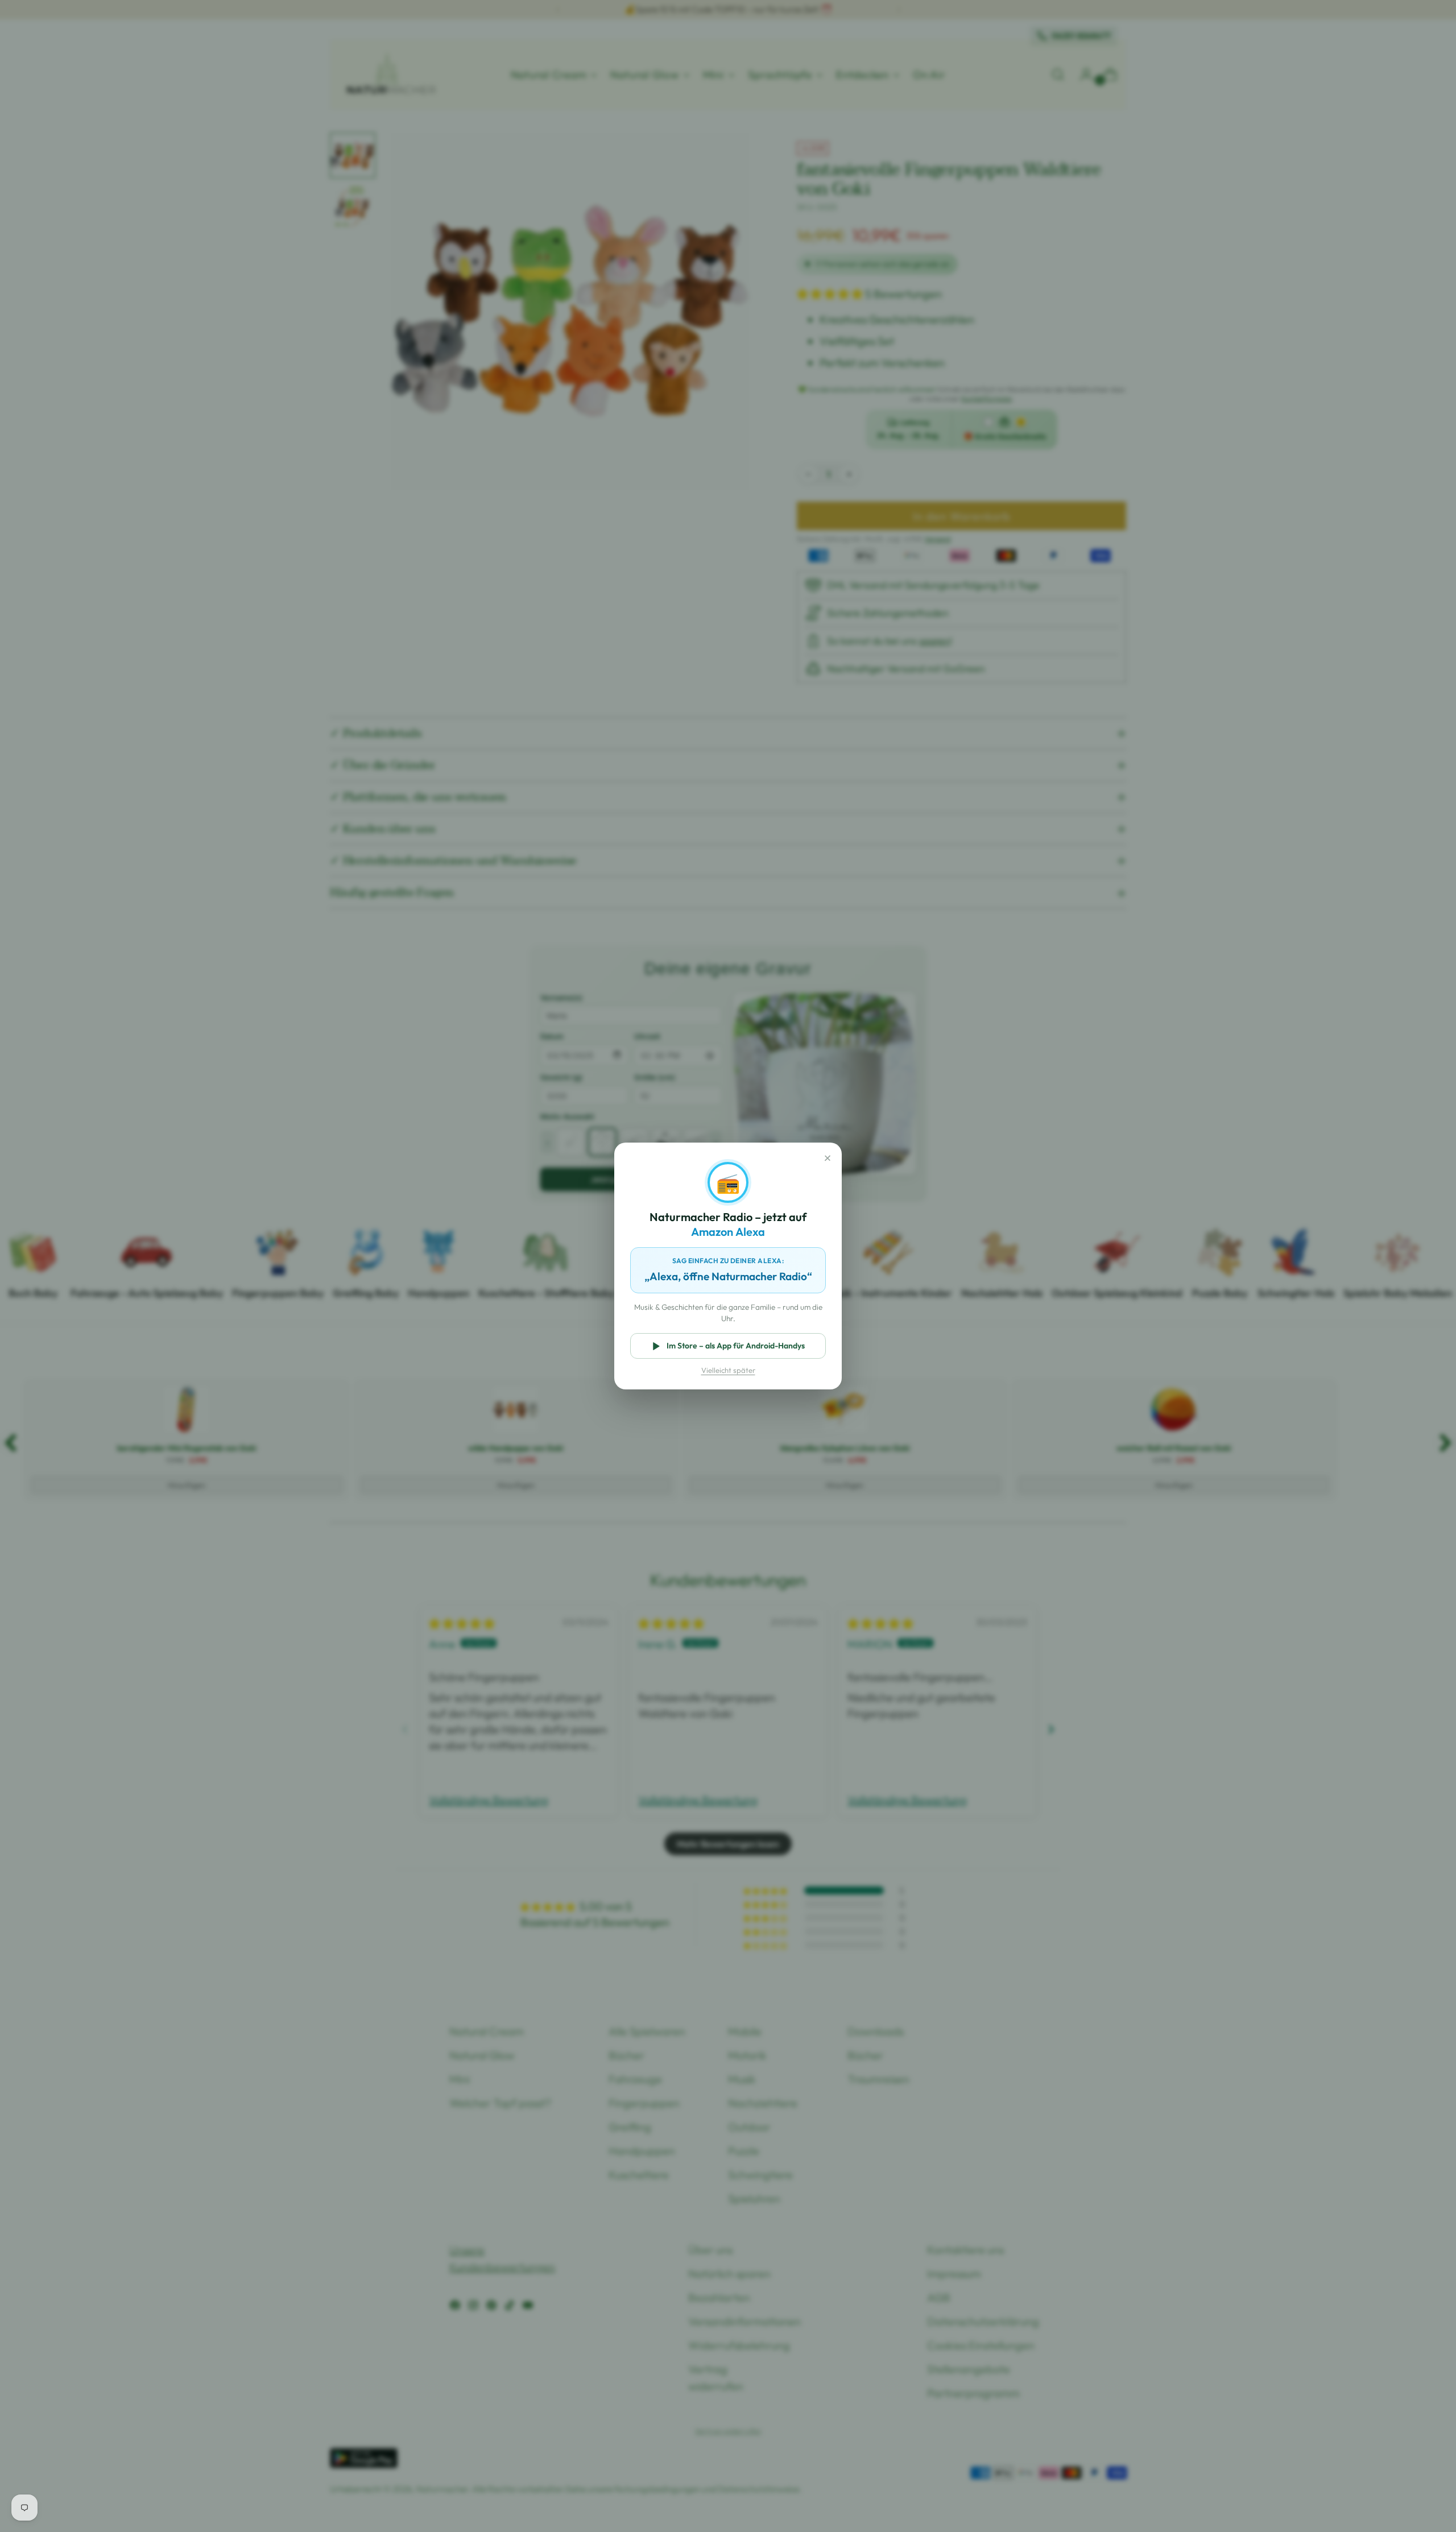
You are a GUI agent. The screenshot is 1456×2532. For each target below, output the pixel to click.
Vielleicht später (728, 1370)
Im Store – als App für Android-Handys (736, 1346)
